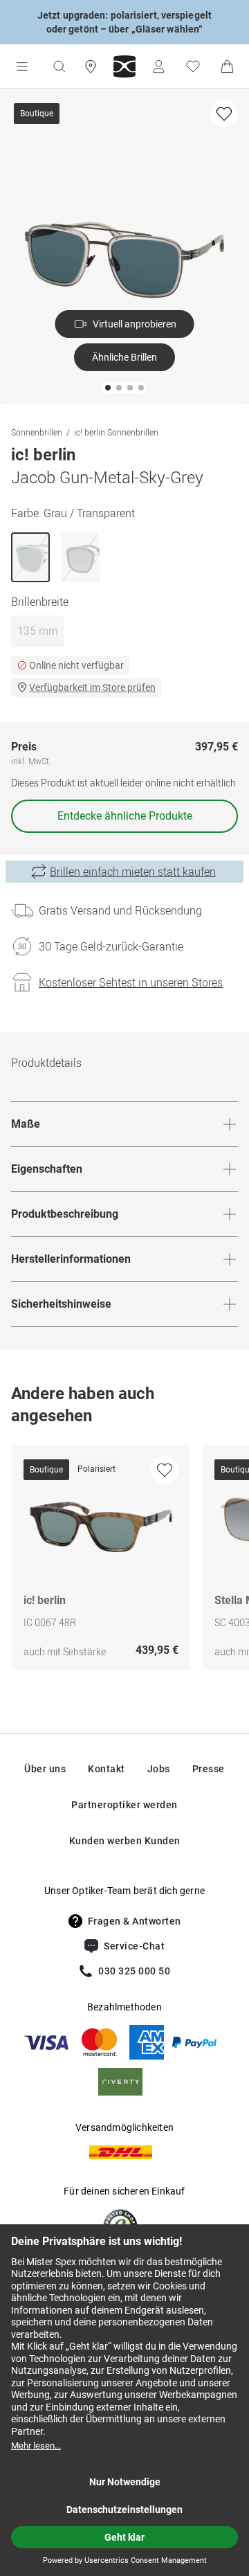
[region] (124, 1561)
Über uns (45, 1769)
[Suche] (59, 66)
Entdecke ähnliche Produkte (125, 816)
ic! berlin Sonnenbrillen (116, 432)
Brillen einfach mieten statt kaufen (133, 872)
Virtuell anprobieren (135, 324)
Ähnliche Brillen (124, 357)
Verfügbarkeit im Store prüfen (92, 687)
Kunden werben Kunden (125, 1841)
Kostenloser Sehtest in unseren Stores (131, 982)
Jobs (159, 1769)
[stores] (91, 66)
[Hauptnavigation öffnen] (22, 66)
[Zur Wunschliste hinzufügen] (224, 114)
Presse (209, 1769)
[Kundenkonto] (158, 66)
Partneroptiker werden (124, 1805)
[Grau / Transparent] (30, 557)
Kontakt (107, 1769)
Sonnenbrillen (37, 432)
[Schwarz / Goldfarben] (80, 557)
